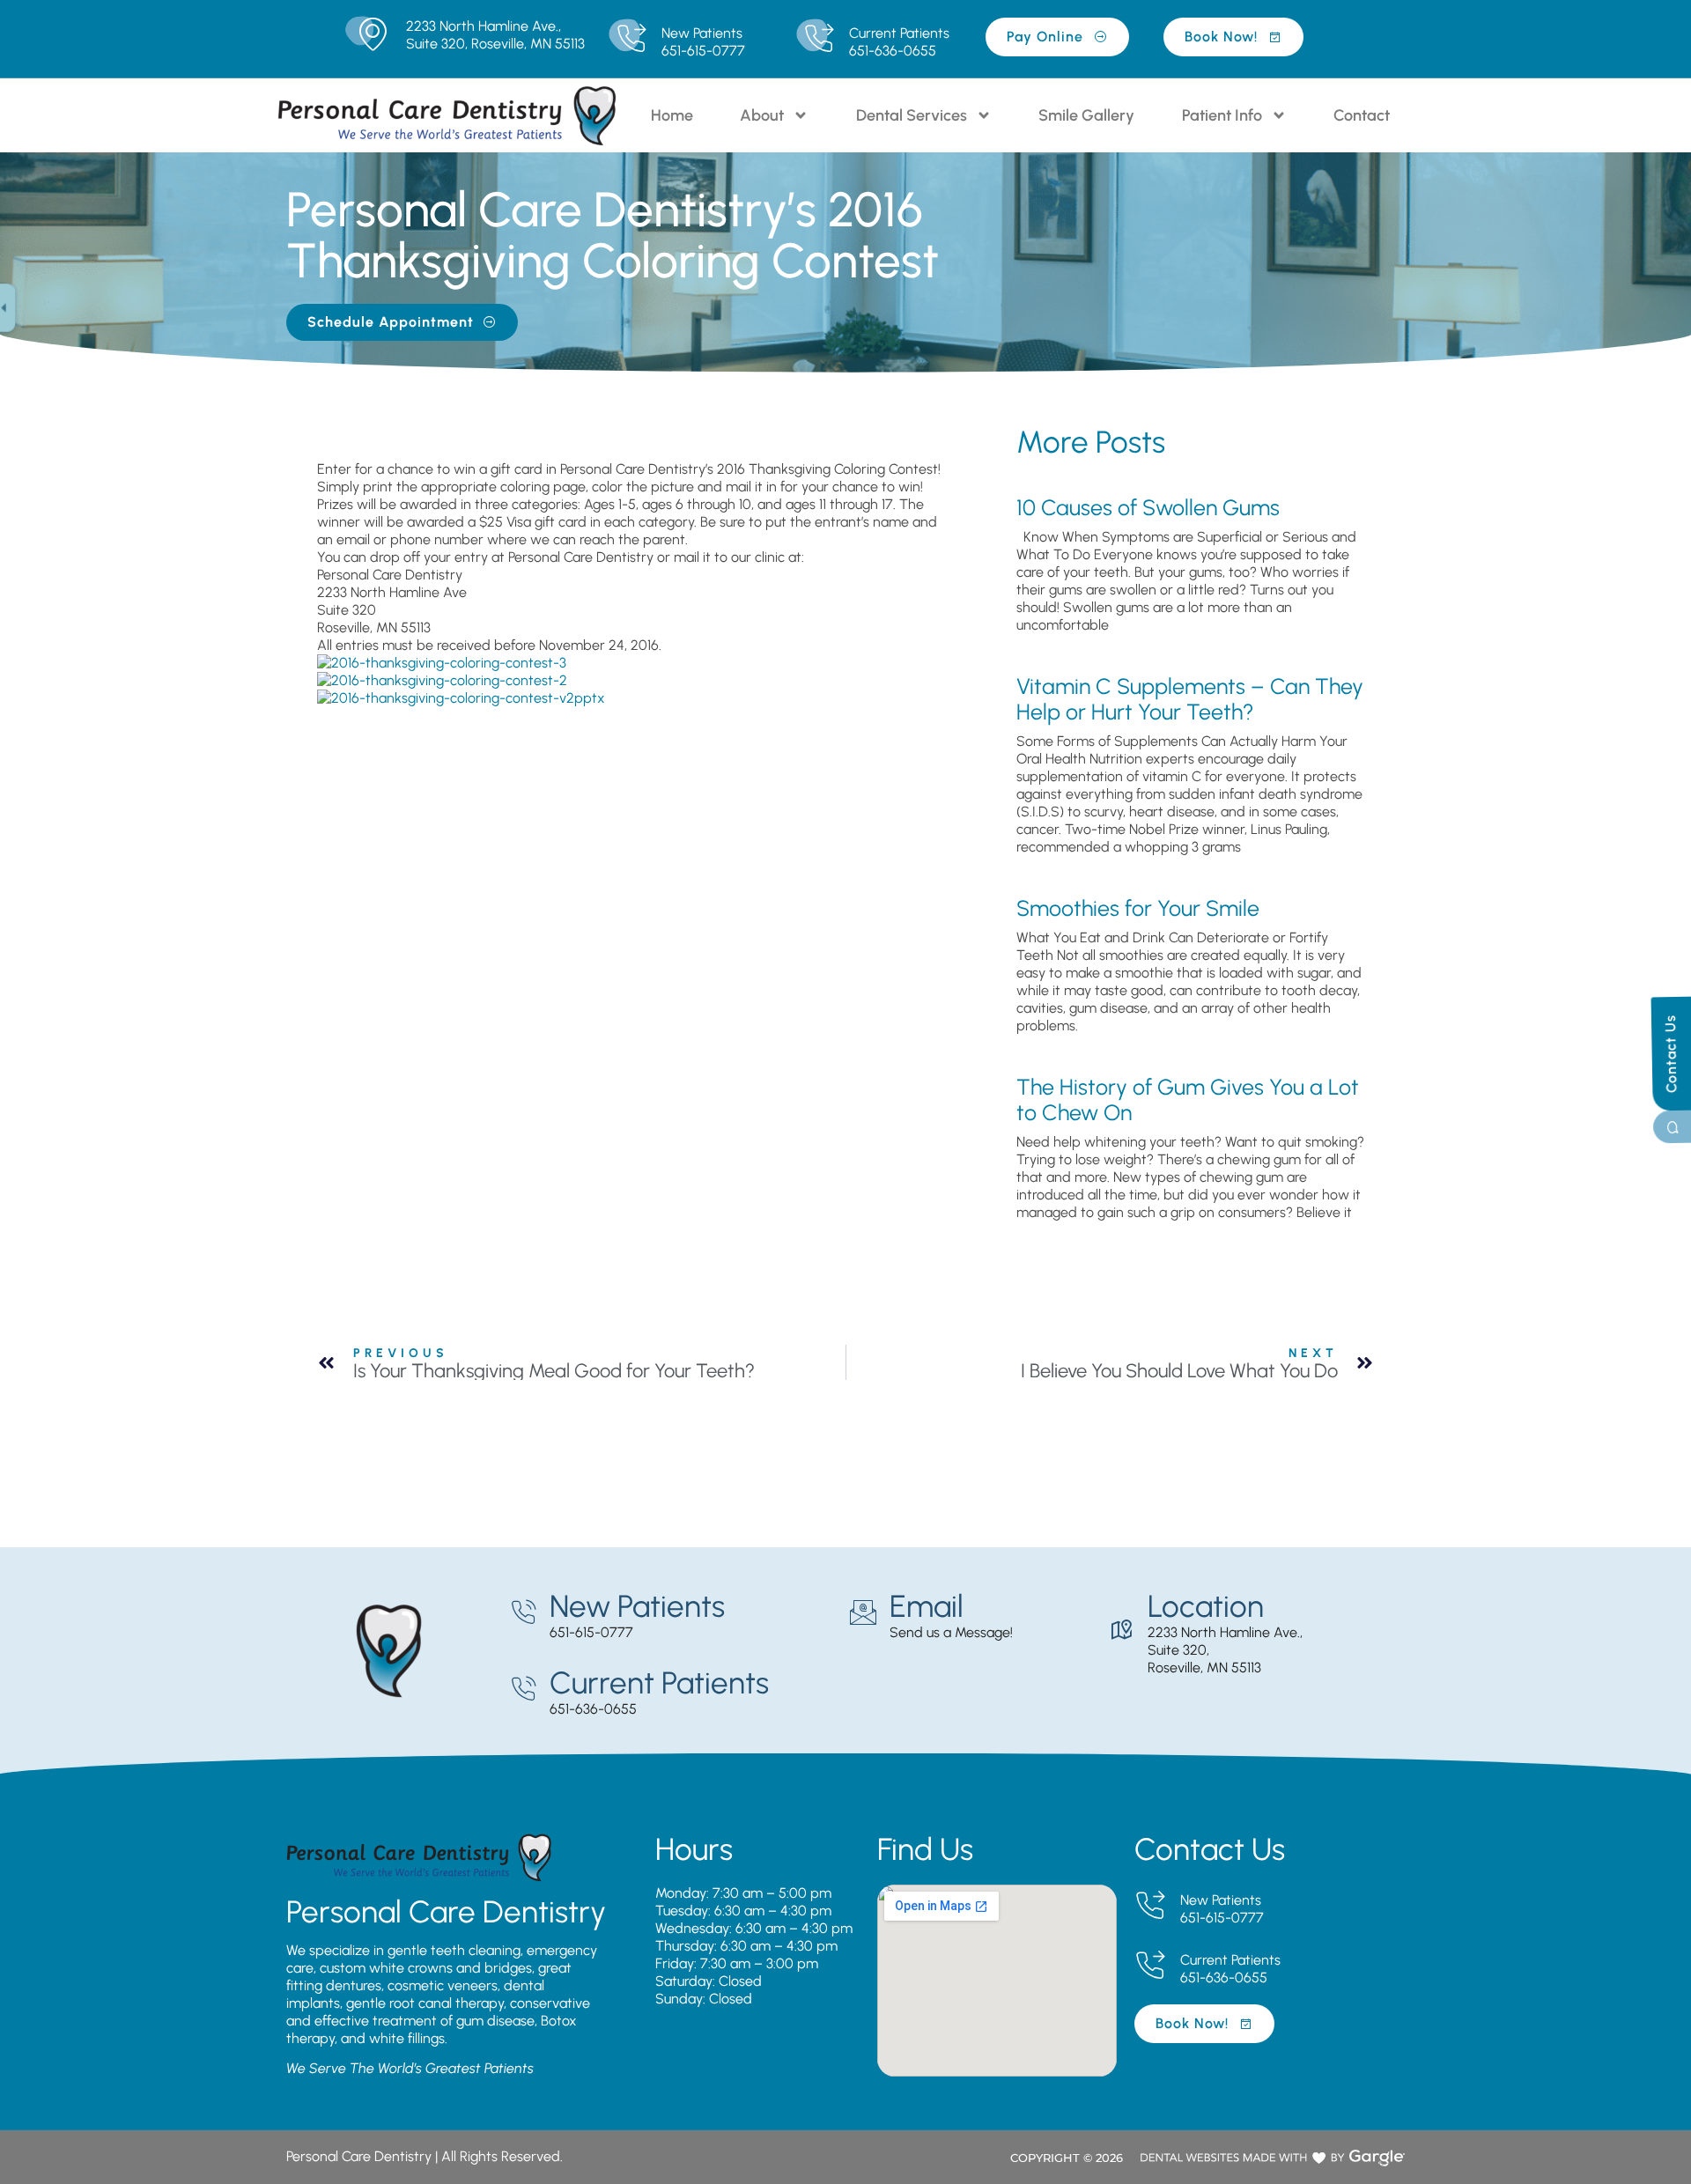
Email (927, 1606)
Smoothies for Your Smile (1138, 908)
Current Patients (899, 33)
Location (1206, 1606)
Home (672, 115)
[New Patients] (631, 39)
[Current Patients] (819, 39)
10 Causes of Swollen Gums (1148, 507)
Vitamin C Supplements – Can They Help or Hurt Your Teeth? (1190, 699)
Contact (1362, 115)
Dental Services (912, 115)
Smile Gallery (1086, 115)
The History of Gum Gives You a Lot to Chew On (1188, 1099)
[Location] (1121, 1630)
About (762, 115)
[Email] (863, 1612)
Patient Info (1222, 115)
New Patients (702, 33)
